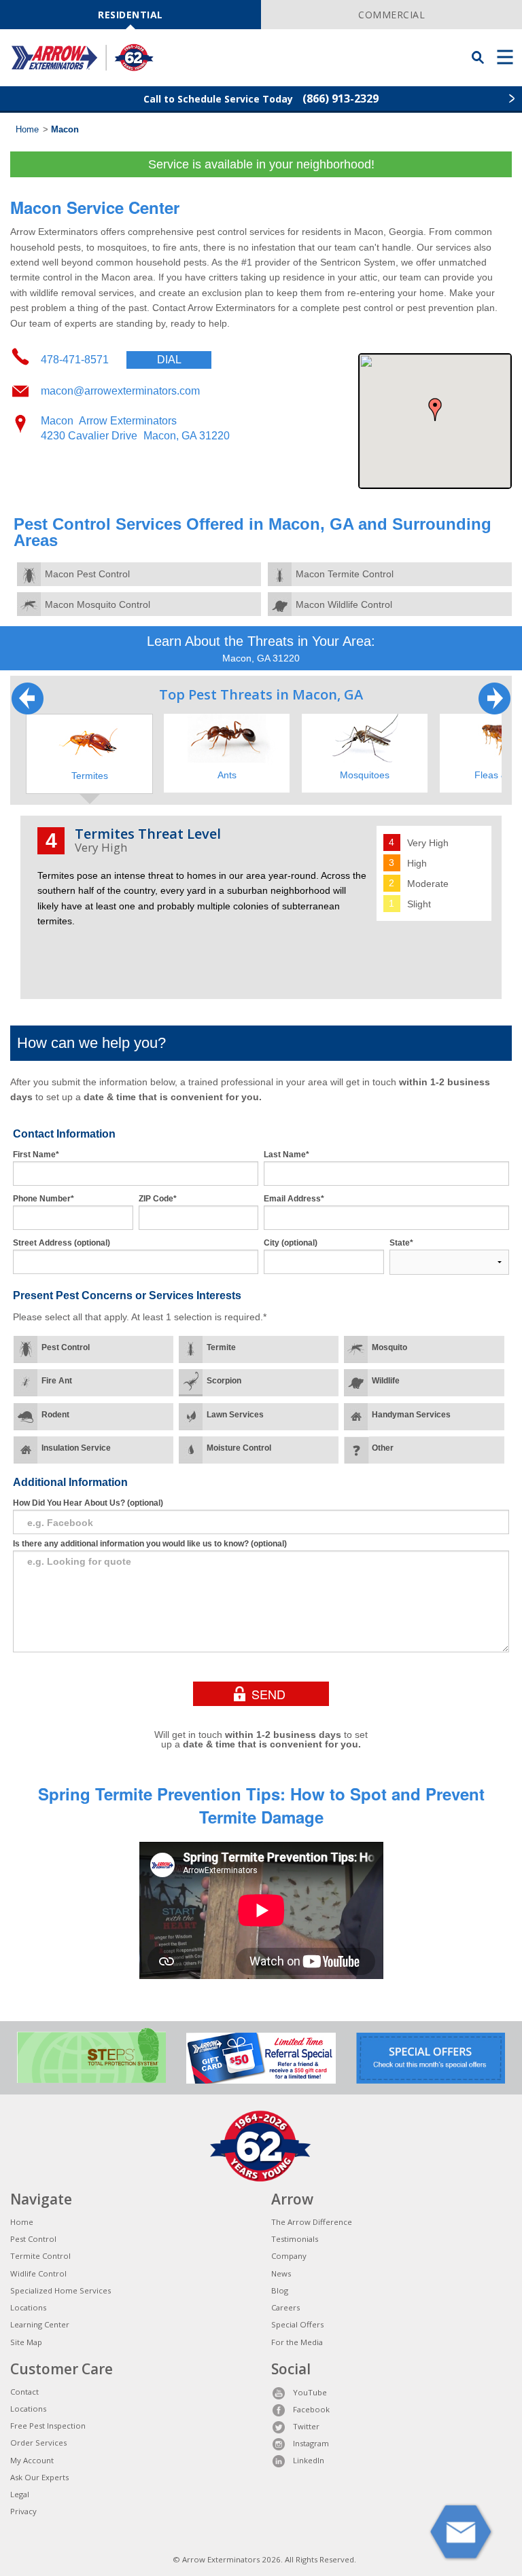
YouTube (310, 2392)
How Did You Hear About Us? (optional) (88, 1503)
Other (383, 1448)
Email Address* (294, 1199)
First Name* (36, 1155)
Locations (28, 2307)
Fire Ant (57, 1381)
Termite (221, 1347)
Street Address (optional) (62, 1243)
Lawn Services (235, 1415)
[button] (435, 410)
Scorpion (224, 1381)
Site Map (26, 2342)
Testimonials (295, 2239)
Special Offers (297, 2324)
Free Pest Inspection (48, 2426)
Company (289, 2256)
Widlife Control (38, 2273)
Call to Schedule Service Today (261, 98)
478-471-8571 (111, 360)
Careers (285, 2307)
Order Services (38, 2443)
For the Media (297, 2342)
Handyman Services (411, 1415)
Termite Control (40, 2256)
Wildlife (386, 1381)
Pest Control (66, 1347)
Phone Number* (43, 1199)
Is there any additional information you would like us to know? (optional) (150, 1544)
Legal (20, 2494)
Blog (280, 2290)
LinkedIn (309, 2460)
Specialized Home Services (60, 2290)
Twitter (306, 2426)
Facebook (311, 2409)
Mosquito (389, 1347)
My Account (32, 2460)
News (281, 2273)
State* (401, 1243)
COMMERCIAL (391, 15)
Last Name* (286, 1155)
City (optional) (291, 1243)
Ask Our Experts (39, 2477)
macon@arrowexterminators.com (120, 391)
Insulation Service (76, 1448)
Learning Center (40, 2324)
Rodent (55, 1415)
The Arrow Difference (312, 2222)
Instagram (311, 2443)
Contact (24, 2392)
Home (27, 130)
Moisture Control (239, 1448)
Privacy (23, 2511)
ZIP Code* (158, 1199)
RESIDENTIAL (130, 15)
